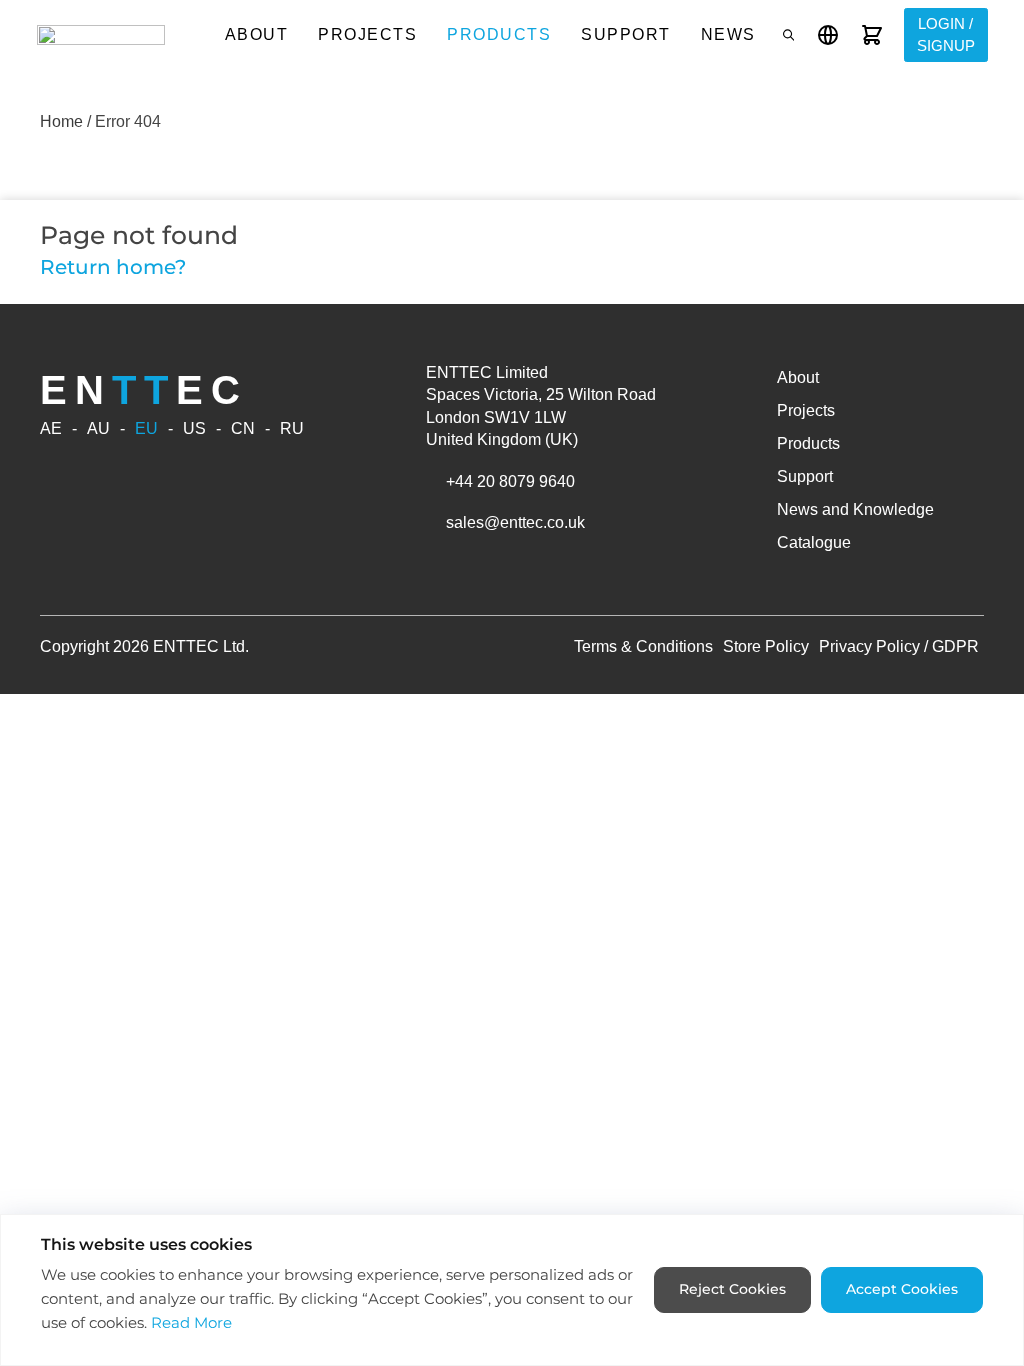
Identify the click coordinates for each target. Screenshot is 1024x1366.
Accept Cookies (902, 1289)
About (257, 34)
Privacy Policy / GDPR (899, 646)
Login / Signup (946, 35)
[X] (185, 576)
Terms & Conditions (643, 646)
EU (146, 428)
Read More (191, 1322)
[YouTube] (74, 576)
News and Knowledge (855, 509)
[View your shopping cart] (872, 35)
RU (292, 428)
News (728, 34)
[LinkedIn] (118, 576)
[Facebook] (51, 576)
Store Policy (766, 646)
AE (51, 428)
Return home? (113, 267)
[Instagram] (96, 576)
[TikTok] (163, 576)
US (194, 428)
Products (499, 34)
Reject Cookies (732, 1289)
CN (243, 428)
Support (626, 34)
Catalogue (814, 542)
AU (98, 428)
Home (61, 121)
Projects (367, 34)
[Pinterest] (141, 576)
